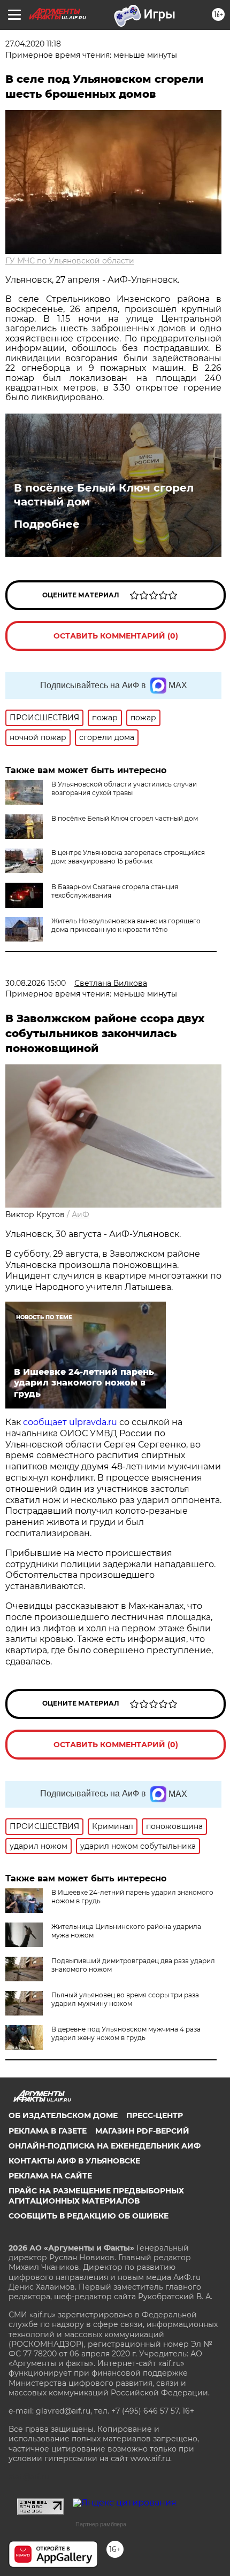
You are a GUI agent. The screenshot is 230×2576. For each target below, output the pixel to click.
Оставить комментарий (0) (116, 636)
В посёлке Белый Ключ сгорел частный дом (104, 495)
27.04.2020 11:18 (33, 44)
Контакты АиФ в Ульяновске (74, 2161)
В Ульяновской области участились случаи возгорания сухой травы (124, 788)
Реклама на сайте (50, 2176)
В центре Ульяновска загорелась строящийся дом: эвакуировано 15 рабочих (128, 857)
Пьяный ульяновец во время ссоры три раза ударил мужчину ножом (125, 1999)
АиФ (80, 1215)
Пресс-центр (155, 2115)
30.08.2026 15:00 (36, 983)
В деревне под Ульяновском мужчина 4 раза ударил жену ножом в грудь (126, 2033)
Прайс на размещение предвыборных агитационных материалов (96, 2196)
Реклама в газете (48, 2131)
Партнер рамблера (101, 2524)
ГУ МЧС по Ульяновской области (70, 261)
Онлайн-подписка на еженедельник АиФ (105, 2146)
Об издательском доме (63, 2115)
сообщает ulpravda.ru (69, 1422)
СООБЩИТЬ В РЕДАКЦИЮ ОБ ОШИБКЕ (89, 2216)
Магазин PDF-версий (142, 2131)
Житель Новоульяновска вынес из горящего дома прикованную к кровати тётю (126, 925)
